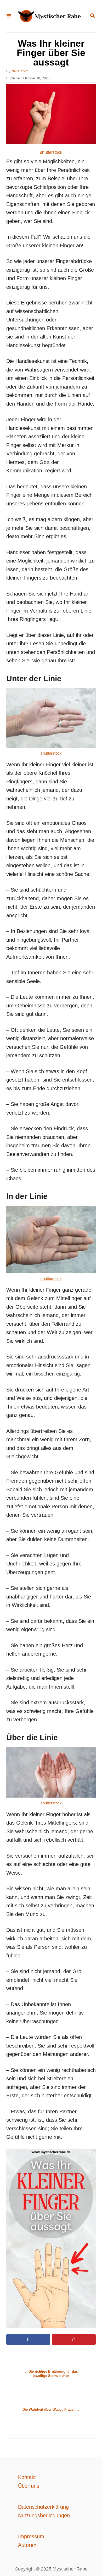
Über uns (29, 2486)
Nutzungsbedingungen (44, 2515)
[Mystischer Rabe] (50, 16)
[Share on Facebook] (28, 2339)
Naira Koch (20, 71)
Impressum (31, 2536)
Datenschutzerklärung (43, 2507)
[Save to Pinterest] (74, 2339)
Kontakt (27, 2477)
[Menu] (9, 16)
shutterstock (51, 152)
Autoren (27, 2545)
